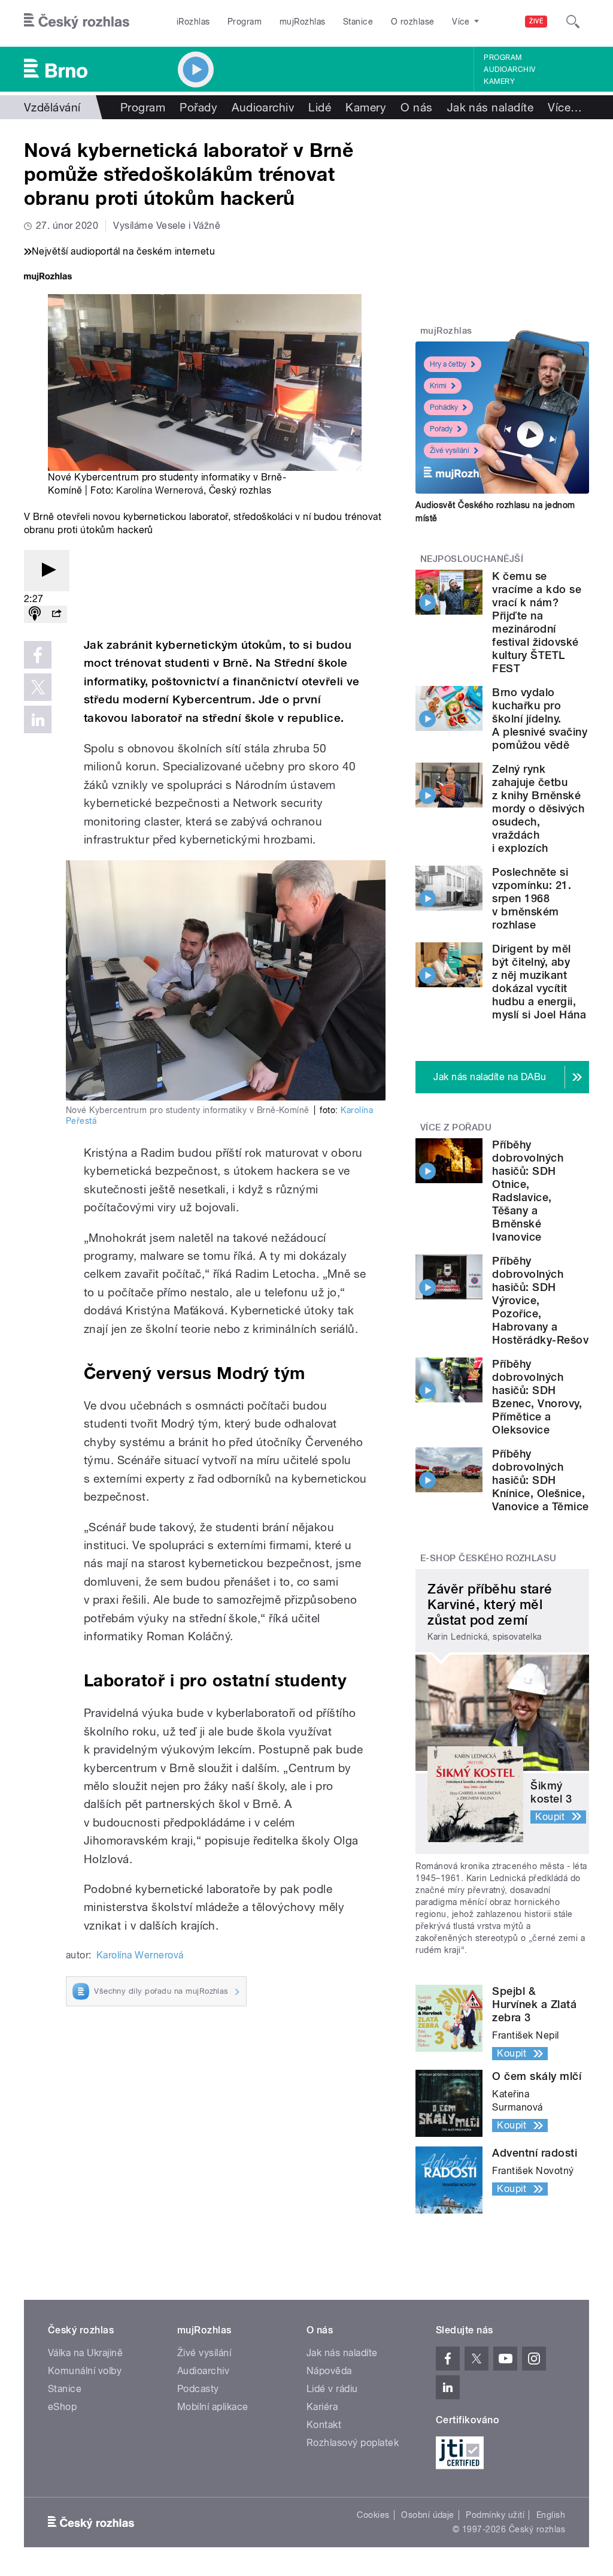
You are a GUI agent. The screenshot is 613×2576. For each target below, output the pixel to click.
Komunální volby (85, 2371)
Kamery (499, 81)
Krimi (438, 386)
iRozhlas (193, 22)
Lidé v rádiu (332, 2389)
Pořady (198, 107)
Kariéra (322, 2407)
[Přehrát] (47, 571)
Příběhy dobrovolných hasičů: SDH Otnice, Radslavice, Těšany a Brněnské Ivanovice (528, 1191)
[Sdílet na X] (38, 687)
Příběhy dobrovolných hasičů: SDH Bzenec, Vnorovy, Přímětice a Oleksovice (537, 1397)
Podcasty (198, 2389)
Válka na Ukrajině (85, 2353)
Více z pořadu (456, 1127)
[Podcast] (35, 614)
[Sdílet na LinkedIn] (38, 719)
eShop (62, 2407)
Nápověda (329, 2371)
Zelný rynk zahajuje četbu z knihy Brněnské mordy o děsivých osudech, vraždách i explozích (538, 808)
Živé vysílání (450, 451)
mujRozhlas (303, 22)
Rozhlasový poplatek (353, 2443)
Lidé (320, 107)
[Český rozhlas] (77, 22)
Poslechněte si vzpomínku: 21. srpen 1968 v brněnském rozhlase (532, 898)
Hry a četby (448, 364)
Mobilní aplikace (213, 2407)
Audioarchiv (509, 69)
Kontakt (324, 2425)
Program (245, 22)
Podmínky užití (495, 2515)
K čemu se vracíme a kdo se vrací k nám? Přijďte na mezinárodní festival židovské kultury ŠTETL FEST (537, 622)
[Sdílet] (56, 614)
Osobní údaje (428, 2515)
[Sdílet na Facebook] (38, 655)
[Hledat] (573, 22)
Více (565, 107)
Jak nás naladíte (491, 107)
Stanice (358, 22)
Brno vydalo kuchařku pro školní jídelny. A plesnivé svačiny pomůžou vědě (540, 719)
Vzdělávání (52, 107)
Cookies (373, 2515)
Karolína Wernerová (160, 490)
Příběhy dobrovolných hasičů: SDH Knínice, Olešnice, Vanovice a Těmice (540, 1480)
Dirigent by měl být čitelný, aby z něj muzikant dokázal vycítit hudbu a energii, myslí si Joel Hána (539, 982)
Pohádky (444, 407)
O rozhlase (413, 22)
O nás (416, 107)
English (551, 2515)
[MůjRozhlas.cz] (48, 278)
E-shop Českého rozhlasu (488, 1558)
